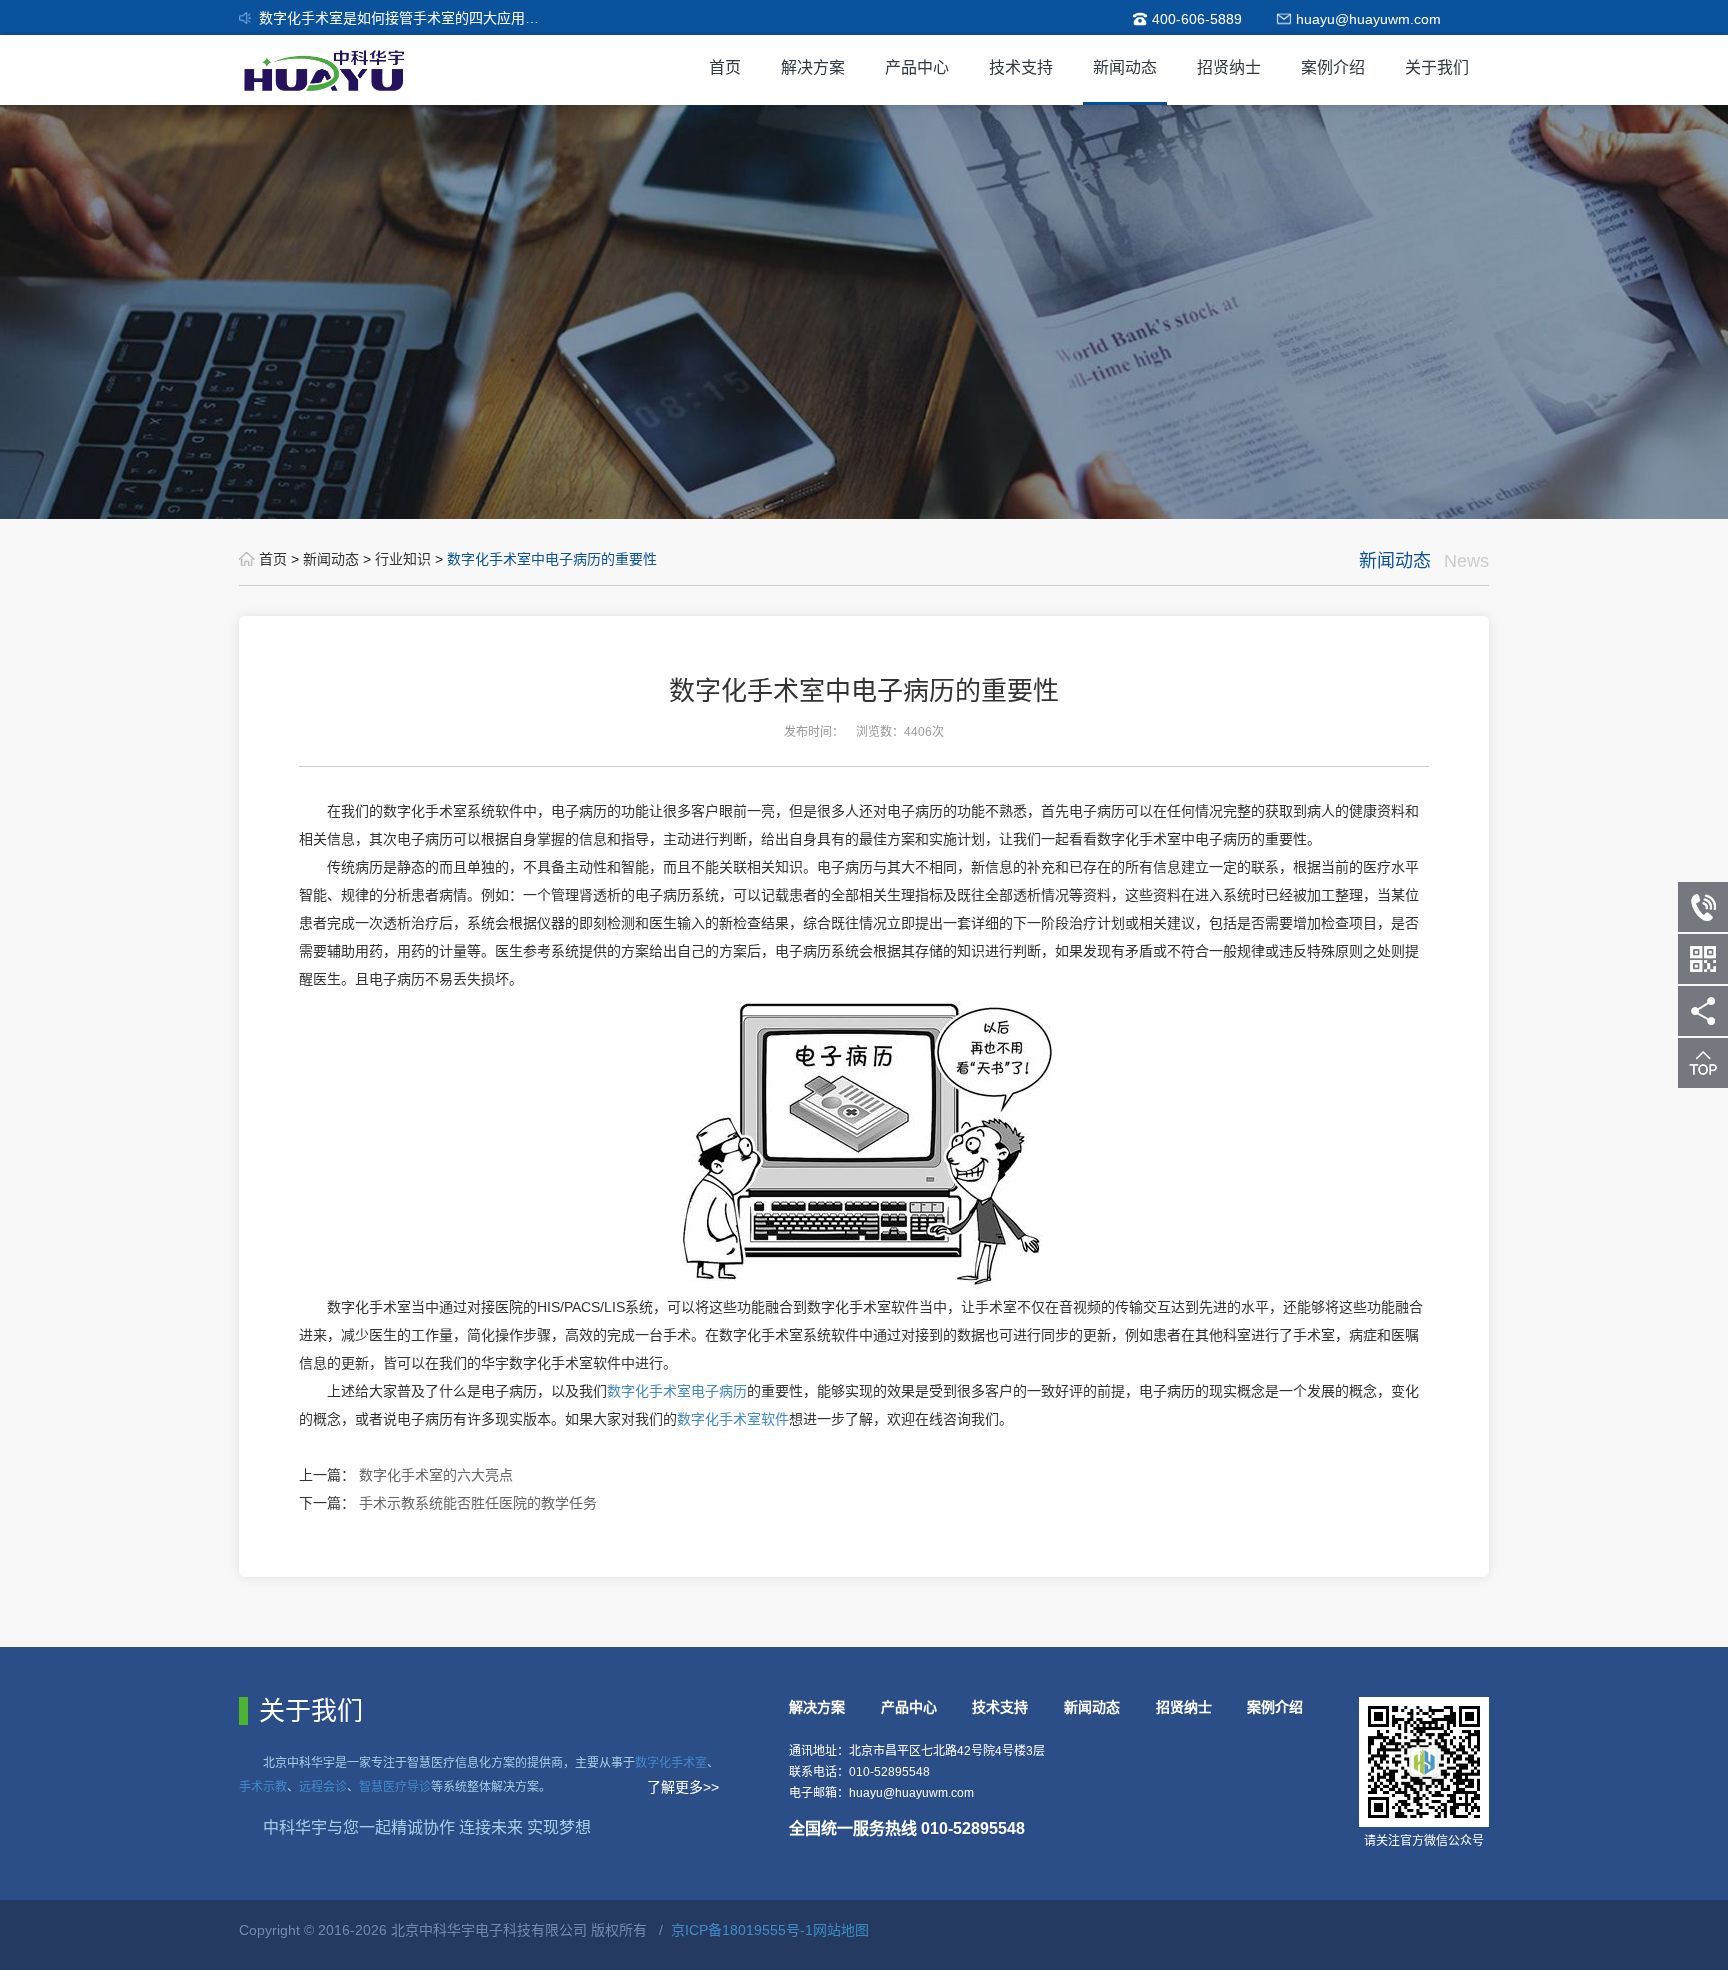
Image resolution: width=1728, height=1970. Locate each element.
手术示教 (263, 1787)
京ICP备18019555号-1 (742, 1930)
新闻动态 (1125, 67)
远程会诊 (323, 1787)
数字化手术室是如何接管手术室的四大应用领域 (406, 18)
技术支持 (1021, 67)
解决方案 (813, 67)
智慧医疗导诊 (395, 1787)
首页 (725, 67)
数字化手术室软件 (733, 1419)
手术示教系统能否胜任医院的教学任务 (478, 1503)
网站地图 (841, 1930)
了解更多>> (683, 1787)
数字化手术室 (671, 1763)
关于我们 (1437, 67)
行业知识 (405, 559)
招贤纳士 (1229, 67)
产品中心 (917, 67)
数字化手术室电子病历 (677, 1391)
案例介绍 (1333, 67)
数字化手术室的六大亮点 (436, 1475)
